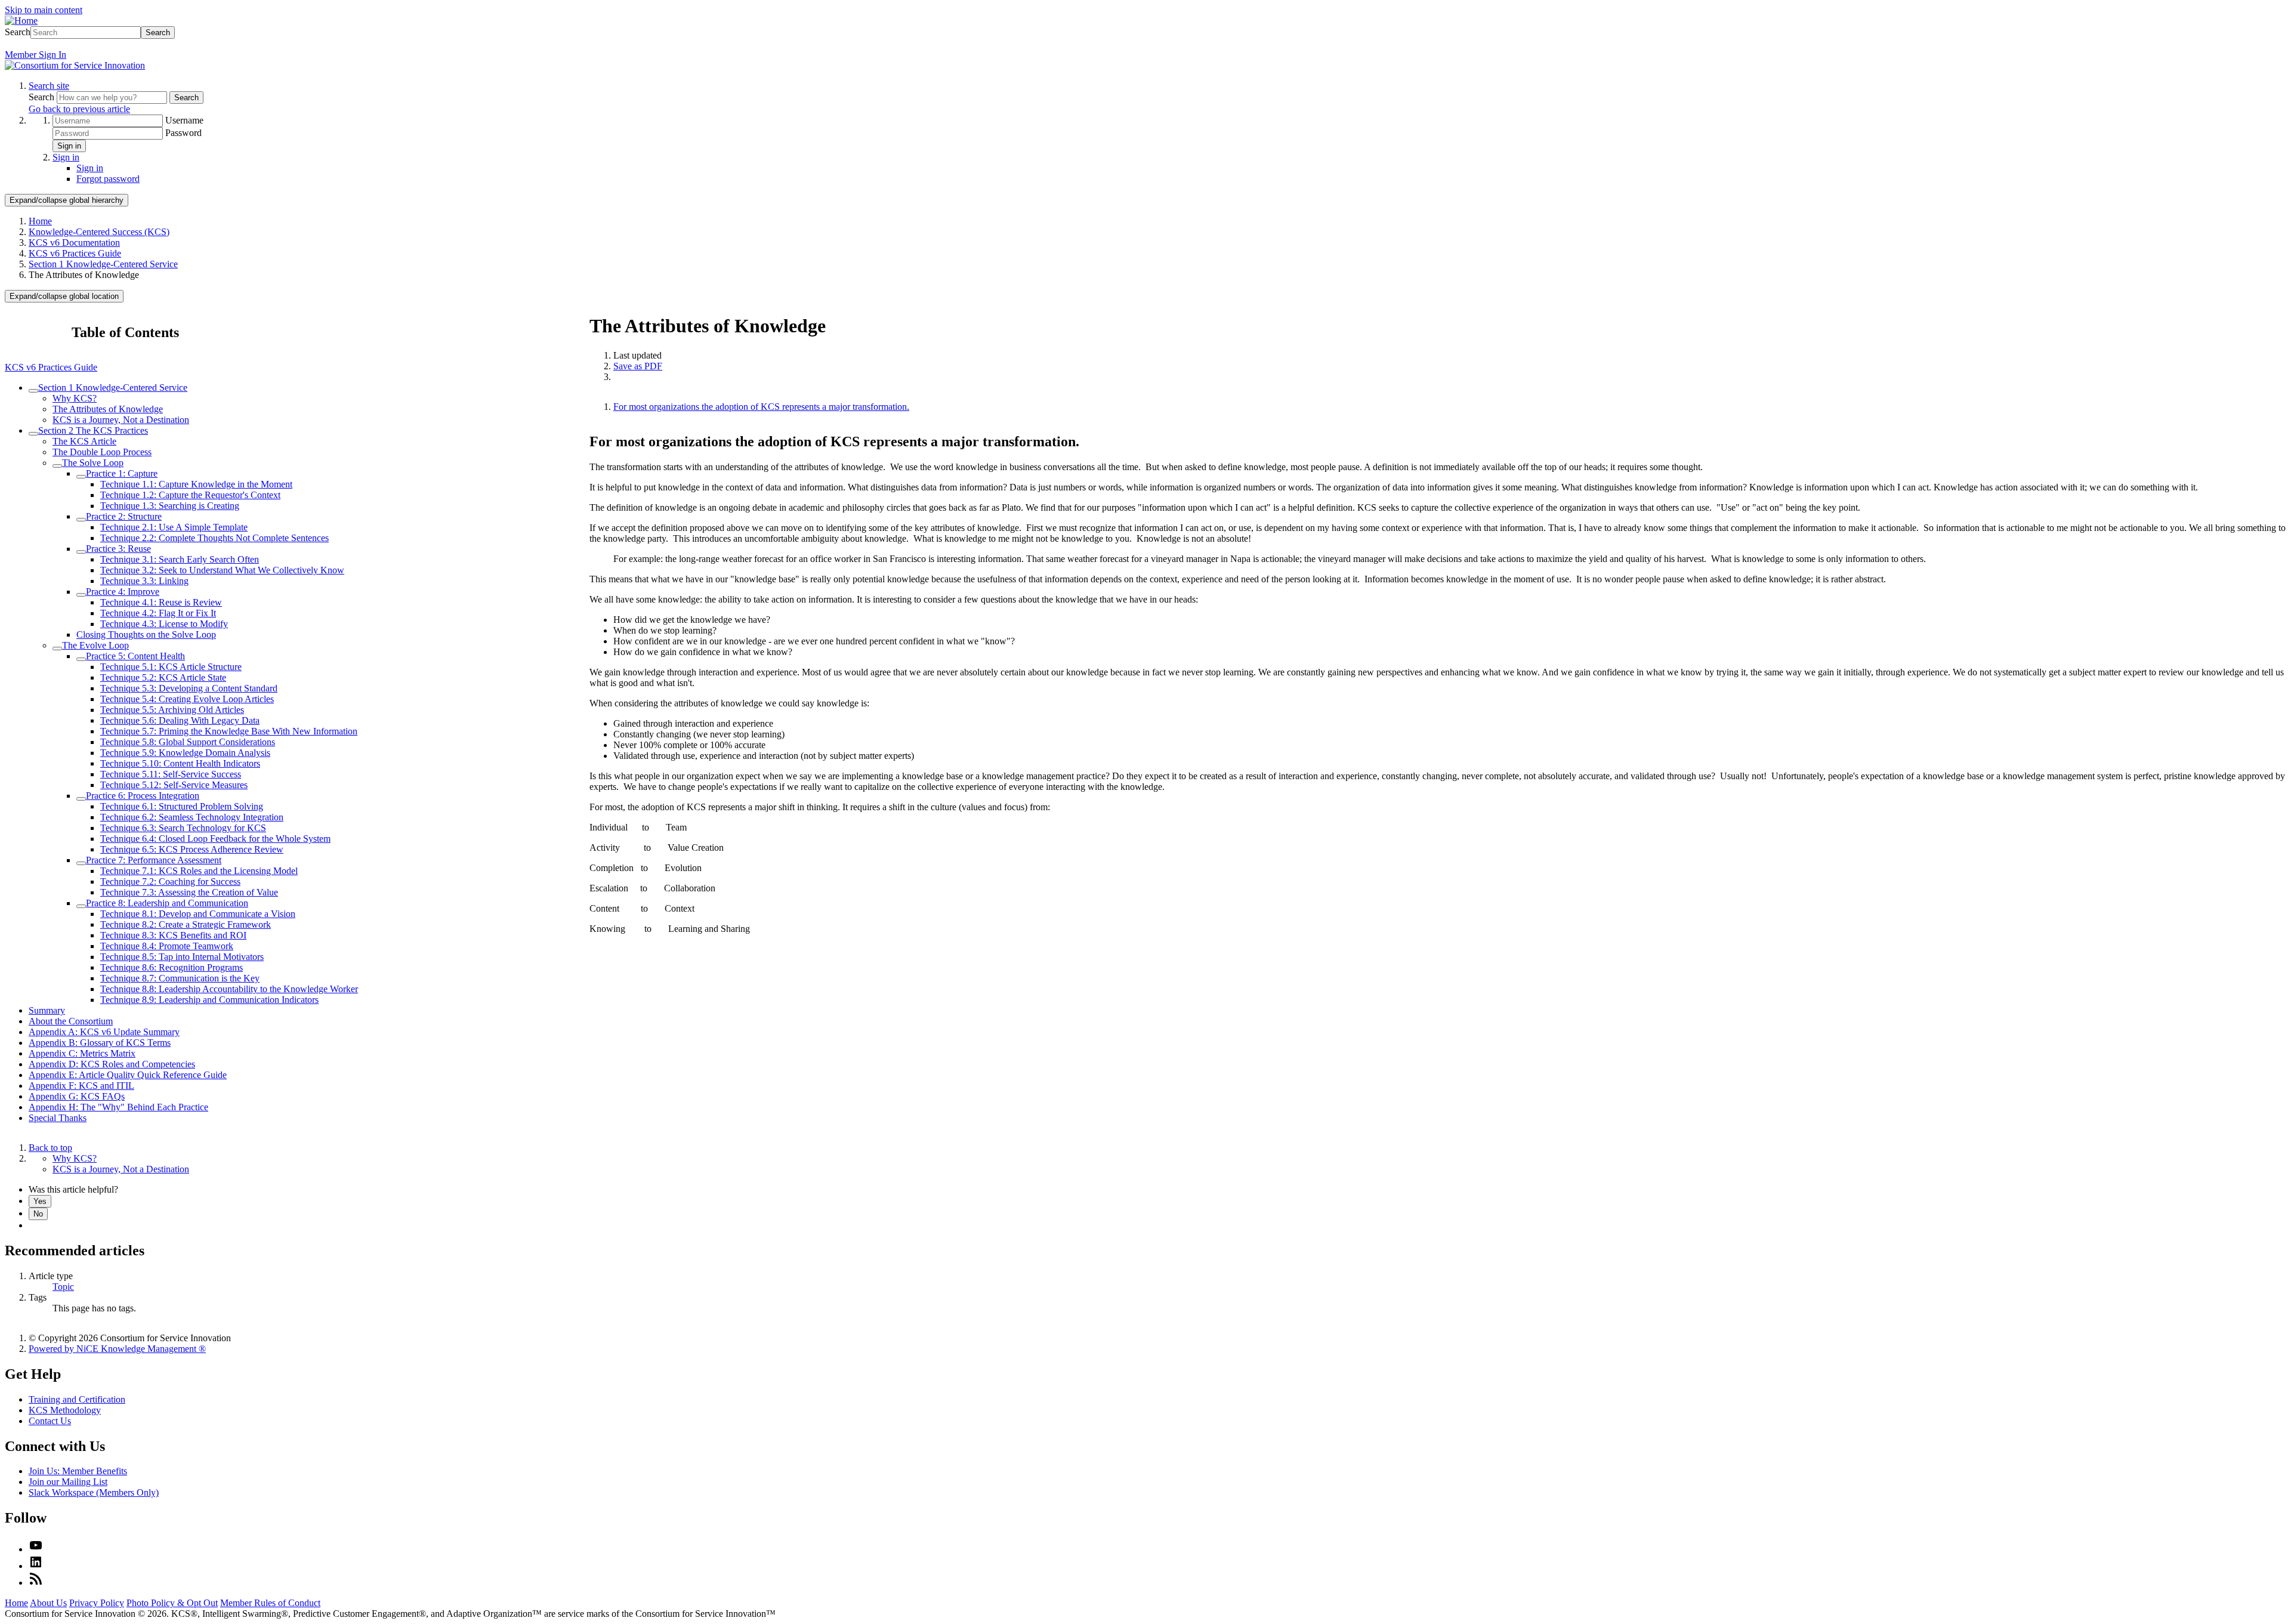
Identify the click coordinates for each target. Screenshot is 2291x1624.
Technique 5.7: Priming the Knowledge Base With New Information (229, 731)
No (38, 1214)
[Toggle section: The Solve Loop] (57, 466)
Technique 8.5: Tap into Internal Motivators (182, 957)
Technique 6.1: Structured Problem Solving (182, 806)
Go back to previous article (79, 109)
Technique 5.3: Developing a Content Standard (189, 688)
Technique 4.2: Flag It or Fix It (158, 613)
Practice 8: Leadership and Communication (167, 903)
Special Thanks (58, 1118)
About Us (48, 1603)
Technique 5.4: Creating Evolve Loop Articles (187, 699)
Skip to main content (44, 10)
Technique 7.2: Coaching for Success (170, 882)
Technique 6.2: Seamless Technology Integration (192, 817)
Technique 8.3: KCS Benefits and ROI (173, 935)
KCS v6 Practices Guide (75, 253)
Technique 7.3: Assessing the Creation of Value (189, 892)
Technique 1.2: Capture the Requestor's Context (190, 495)
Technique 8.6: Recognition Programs (172, 967)
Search (18, 32)
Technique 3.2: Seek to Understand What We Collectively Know (222, 570)
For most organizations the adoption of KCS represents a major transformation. (761, 407)
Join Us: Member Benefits (78, 1471)
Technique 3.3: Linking (144, 581)
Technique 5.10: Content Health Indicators (180, 763)
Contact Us (50, 1421)
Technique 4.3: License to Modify (164, 624)
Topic (63, 1287)
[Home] (21, 21)
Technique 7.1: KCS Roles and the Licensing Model (199, 871)
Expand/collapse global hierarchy (67, 200)
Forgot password (108, 179)
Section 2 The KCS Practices (93, 430)
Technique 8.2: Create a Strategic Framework (186, 924)
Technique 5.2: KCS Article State (163, 677)
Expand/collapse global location (64, 296)
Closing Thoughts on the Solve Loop (146, 635)
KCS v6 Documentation (74, 243)
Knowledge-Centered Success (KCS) (99, 232)
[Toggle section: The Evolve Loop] (57, 649)
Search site (49, 86)
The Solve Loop (93, 463)
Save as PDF (638, 366)
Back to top (50, 1148)
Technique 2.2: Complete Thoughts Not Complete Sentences (214, 538)
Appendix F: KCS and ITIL (81, 1086)
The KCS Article (84, 441)
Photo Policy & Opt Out (172, 1603)
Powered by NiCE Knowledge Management (117, 1349)
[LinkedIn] (36, 1566)
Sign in (69, 146)
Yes (40, 1201)
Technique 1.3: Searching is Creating (170, 506)
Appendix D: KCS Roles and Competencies (112, 1064)
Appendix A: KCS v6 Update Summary (104, 1032)
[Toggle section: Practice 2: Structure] (81, 520)
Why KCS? (75, 398)
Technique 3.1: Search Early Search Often (180, 559)
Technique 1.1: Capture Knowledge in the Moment (196, 484)
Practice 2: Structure (124, 516)
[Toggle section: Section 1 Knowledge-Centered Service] (33, 391)
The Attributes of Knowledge (108, 409)
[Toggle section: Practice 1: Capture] (81, 477)
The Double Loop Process (102, 452)
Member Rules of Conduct (270, 1603)
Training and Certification (77, 1399)
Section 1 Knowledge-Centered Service (103, 264)
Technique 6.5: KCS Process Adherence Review (192, 849)
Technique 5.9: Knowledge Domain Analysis (185, 753)
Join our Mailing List (68, 1482)
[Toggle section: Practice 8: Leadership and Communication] (81, 906)
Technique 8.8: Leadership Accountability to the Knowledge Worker (229, 989)
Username (184, 120)
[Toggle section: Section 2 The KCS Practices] (33, 434)
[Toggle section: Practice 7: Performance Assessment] (81, 863)
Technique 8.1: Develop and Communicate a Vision (198, 914)
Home (40, 221)
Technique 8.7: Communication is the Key (180, 978)
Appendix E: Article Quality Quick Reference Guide (128, 1075)
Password (183, 133)
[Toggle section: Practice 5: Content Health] (81, 659)
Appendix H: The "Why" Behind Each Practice (118, 1107)
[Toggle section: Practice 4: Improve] (81, 595)
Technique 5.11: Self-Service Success (171, 774)
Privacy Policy (97, 1603)
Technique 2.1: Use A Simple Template (174, 527)
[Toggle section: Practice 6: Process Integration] (81, 799)
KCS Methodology (65, 1410)
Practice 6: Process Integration (143, 796)
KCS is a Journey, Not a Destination (121, 420)
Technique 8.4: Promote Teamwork (167, 946)
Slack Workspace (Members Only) (94, 1492)
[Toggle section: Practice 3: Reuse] (81, 552)
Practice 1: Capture (122, 473)
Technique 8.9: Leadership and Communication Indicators (209, 1000)
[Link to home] (75, 65)
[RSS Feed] (36, 1583)
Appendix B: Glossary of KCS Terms (100, 1043)
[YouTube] (36, 1549)
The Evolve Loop (95, 645)
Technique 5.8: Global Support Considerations (188, 742)
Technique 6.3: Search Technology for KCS (183, 828)
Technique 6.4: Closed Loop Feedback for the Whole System (215, 839)
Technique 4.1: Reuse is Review (161, 602)
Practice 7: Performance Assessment (154, 860)
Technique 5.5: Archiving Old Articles (172, 710)
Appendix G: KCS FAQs (77, 1096)
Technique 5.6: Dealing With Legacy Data (180, 720)
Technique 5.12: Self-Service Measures (174, 785)
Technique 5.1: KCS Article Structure (171, 667)
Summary (47, 1010)
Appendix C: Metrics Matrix (82, 1053)
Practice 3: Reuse (118, 549)
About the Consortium (71, 1021)
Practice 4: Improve (123, 592)
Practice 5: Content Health (135, 656)
